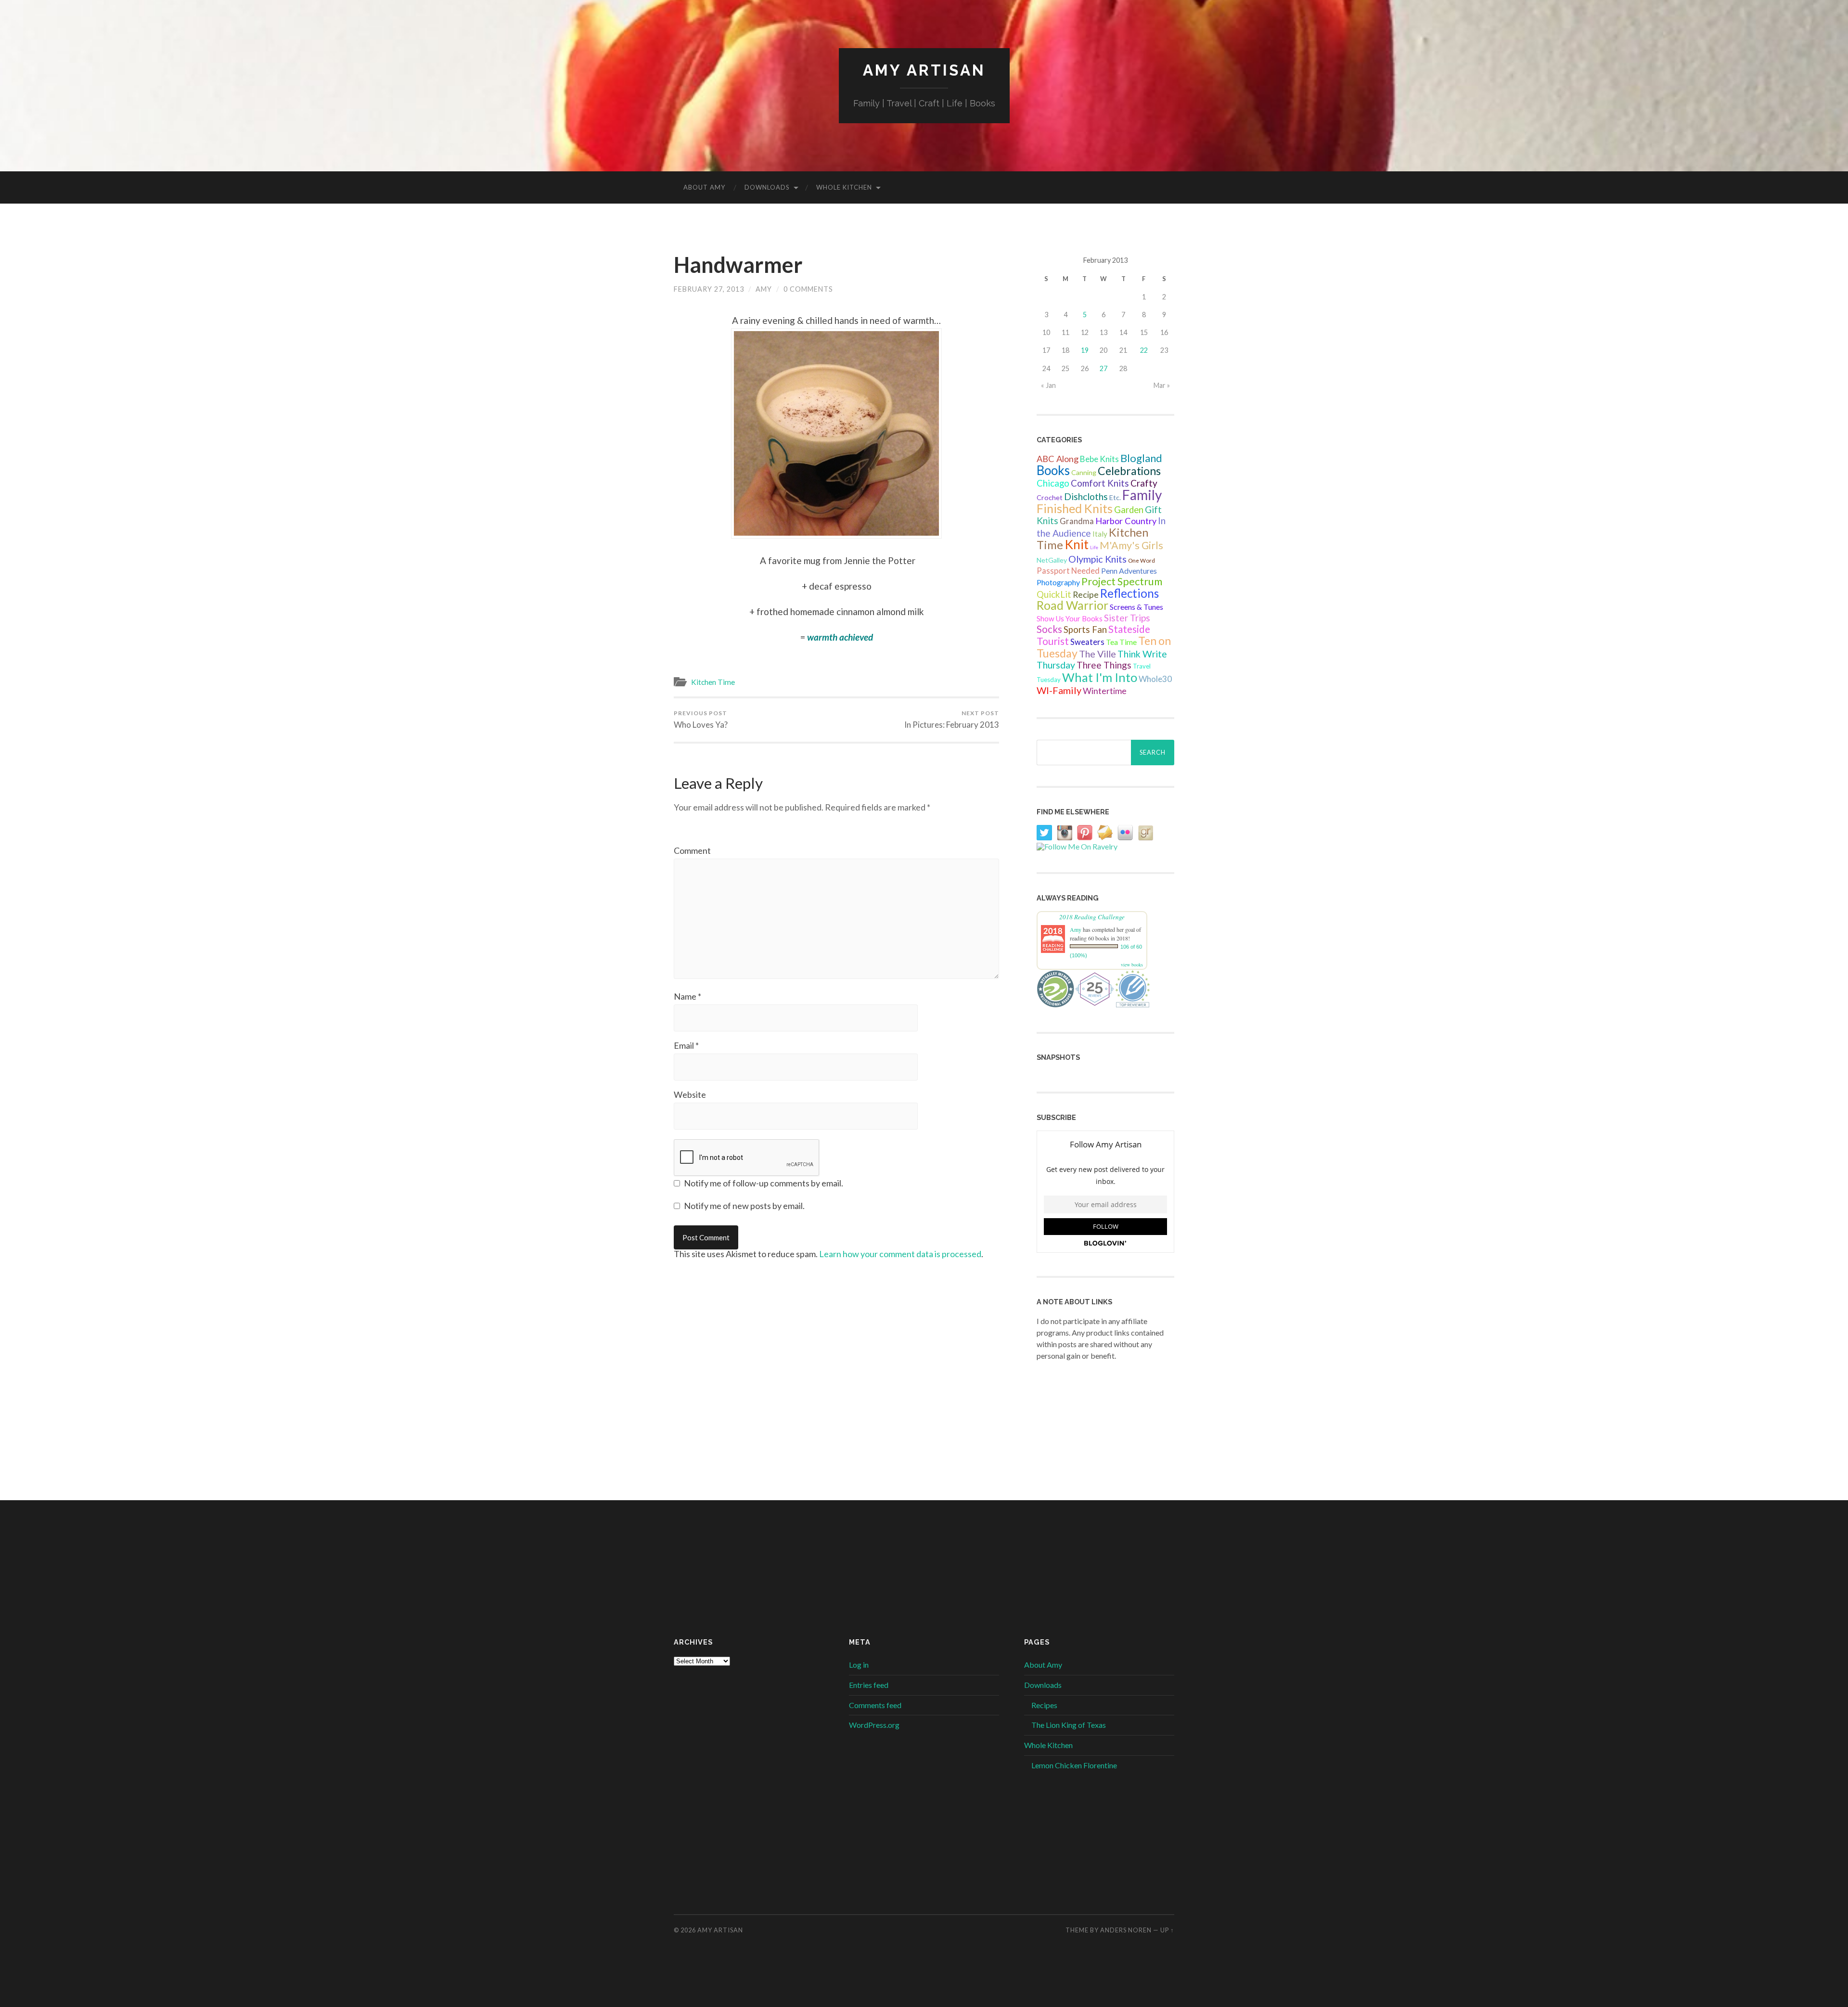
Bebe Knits (1099, 459)
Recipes (1044, 1705)
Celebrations (1129, 471)
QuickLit (1054, 594)
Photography (1058, 582)
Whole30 (1155, 679)
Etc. (1115, 497)
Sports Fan (1085, 630)
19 (1085, 350)
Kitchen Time (713, 682)
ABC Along (1058, 459)
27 (1104, 368)
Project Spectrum (1122, 581)
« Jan (1048, 385)
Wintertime (1105, 691)
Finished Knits (1075, 508)
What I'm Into (1100, 677)
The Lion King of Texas (1069, 1725)
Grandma (1077, 521)
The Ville (1097, 654)
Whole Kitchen (844, 187)
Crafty (1144, 483)
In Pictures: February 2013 (952, 720)
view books (1132, 965)
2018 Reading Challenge (1092, 917)
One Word (1142, 560)
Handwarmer (738, 265)
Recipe (1086, 595)
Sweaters (1087, 642)
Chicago (1053, 483)
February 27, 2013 (709, 289)
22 (1144, 350)
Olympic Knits (1097, 559)
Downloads (767, 187)
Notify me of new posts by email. (744, 1206)
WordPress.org (874, 1725)
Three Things (1104, 665)
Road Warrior (1072, 605)
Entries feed (869, 1685)
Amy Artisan (924, 70)
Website (690, 1094)
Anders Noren (1126, 1930)
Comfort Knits (1100, 483)
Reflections (1129, 593)
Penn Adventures (1129, 571)
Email (686, 1045)
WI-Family (1059, 690)
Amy (764, 289)
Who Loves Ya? (701, 720)
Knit (1077, 544)
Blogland (1141, 458)
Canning (1084, 472)
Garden (1129, 510)
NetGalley (1052, 560)
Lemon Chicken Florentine (1074, 1765)
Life (1094, 547)
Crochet (1050, 497)
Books (1053, 470)
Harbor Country (1126, 521)
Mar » (1162, 385)
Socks (1049, 629)
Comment (692, 850)
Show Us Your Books (1070, 618)
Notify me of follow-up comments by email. (764, 1183)
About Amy (704, 187)
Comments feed (875, 1705)
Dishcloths (1086, 496)
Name (687, 996)
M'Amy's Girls (1131, 545)
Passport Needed (1068, 571)
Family (1142, 495)
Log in (859, 1665)
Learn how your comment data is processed (900, 1254)
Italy (1100, 534)
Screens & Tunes (1136, 607)
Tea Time (1121, 642)
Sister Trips (1127, 618)
